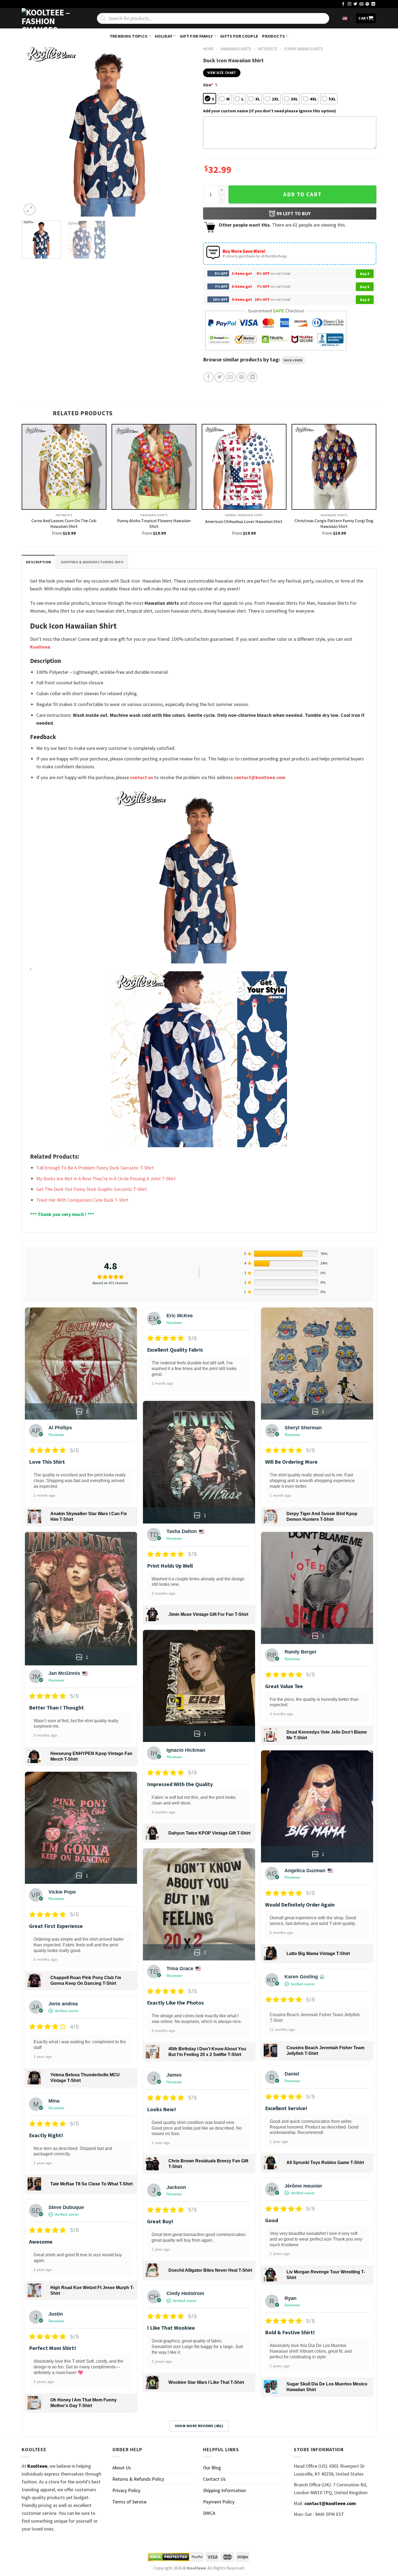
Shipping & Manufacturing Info (92, 562)
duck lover (293, 360)
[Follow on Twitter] (355, 4)
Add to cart (302, 194)
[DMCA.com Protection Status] (169, 2557)
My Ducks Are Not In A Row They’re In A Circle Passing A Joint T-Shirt (106, 1179)
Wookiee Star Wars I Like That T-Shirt (206, 2382)
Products (273, 36)
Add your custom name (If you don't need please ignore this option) (270, 111)
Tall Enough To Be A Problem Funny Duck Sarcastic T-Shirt (95, 1168)
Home (208, 49)
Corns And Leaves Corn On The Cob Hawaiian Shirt (64, 523)
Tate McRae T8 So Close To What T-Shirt (92, 2184)
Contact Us (214, 2479)
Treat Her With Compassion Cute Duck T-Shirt (82, 1200)
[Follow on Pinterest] (367, 4)
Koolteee (40, 647)
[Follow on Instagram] (350, 4)
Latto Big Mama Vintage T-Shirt (318, 1954)
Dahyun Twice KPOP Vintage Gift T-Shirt (209, 1833)
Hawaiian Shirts (236, 49)
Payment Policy (219, 2502)
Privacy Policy (126, 2490)
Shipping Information (224, 2490)
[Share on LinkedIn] (252, 377)
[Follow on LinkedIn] (373, 4)
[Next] (185, 130)
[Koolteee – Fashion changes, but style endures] (49, 18)
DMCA (209, 2513)
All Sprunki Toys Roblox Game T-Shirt (325, 2163)
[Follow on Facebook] (343, 4)
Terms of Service (129, 2502)
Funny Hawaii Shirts (304, 49)
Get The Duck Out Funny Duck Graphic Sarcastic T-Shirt (92, 1189)
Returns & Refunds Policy (138, 2479)
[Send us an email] (361, 4)
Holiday (164, 36)
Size (208, 85)
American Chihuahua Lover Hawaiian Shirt (244, 521)
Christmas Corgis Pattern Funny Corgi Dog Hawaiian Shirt (334, 523)
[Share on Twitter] (219, 377)
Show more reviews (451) (199, 2426)
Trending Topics (129, 36)
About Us (122, 2468)
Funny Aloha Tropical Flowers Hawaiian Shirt (154, 523)
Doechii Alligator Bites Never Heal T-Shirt (210, 2270)
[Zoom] (30, 210)
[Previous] (32, 130)
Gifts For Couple (239, 36)
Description (38, 562)
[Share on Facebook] (209, 377)
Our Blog (212, 2468)
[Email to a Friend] (231, 377)
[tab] (38, 562)
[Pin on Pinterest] (242, 377)
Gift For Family (196, 36)
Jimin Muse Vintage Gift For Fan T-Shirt (208, 1614)
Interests (267, 49)
